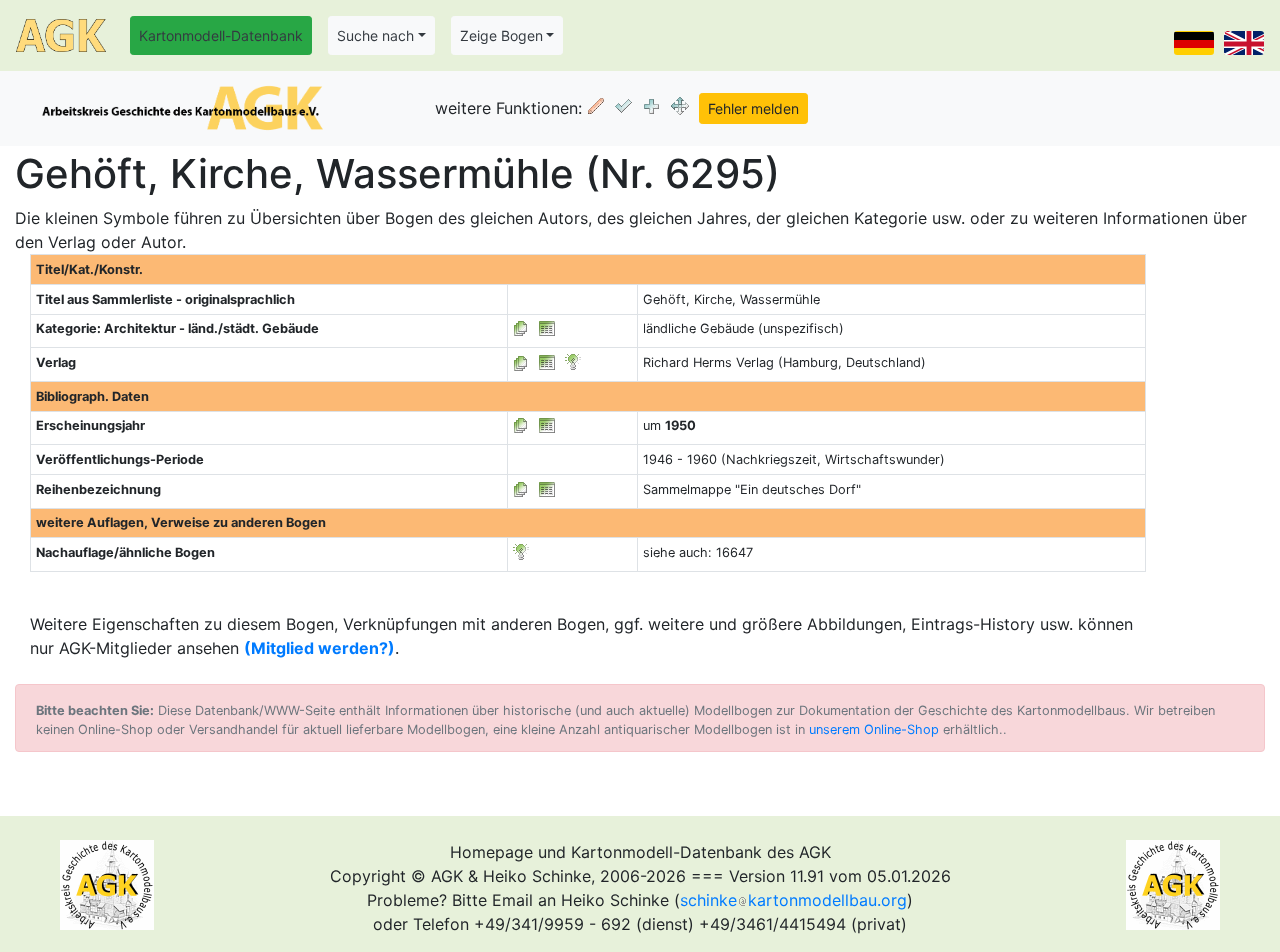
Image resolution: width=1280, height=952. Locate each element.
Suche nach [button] (375, 35)
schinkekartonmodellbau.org (793, 900)
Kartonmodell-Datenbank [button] (221, 35)
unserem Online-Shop (874, 729)
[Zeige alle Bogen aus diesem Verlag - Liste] (521, 362)
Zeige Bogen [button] (501, 35)
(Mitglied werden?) (319, 648)
